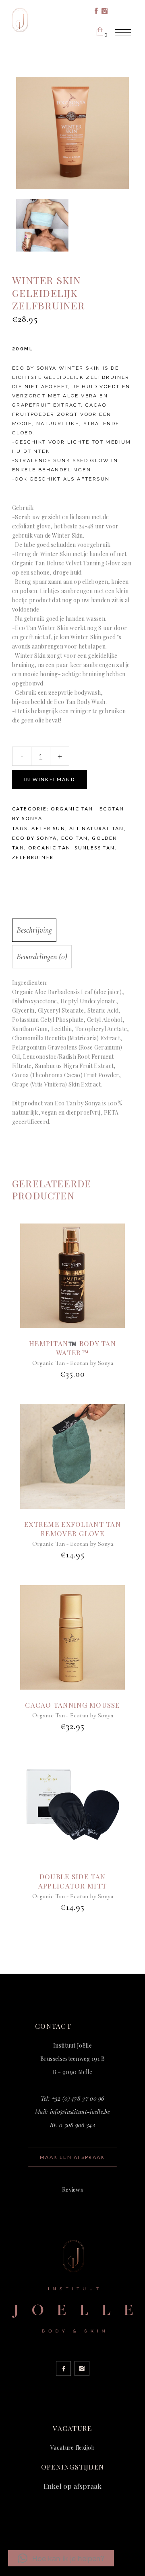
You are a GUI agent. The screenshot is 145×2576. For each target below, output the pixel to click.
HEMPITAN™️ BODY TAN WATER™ (72, 1348)
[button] (61, 2558)
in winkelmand (50, 779)
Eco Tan (75, 838)
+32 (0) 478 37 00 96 (78, 2098)
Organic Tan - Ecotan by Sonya (73, 1363)
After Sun (48, 828)
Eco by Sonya (35, 838)
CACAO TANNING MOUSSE (72, 1705)
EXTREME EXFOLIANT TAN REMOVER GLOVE (72, 1529)
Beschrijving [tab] (34, 930)
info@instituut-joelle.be (80, 2112)
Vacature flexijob (72, 2448)
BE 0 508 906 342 (72, 2125)
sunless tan (95, 848)
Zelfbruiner (33, 857)
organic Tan (49, 848)
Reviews (72, 2190)
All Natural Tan (97, 828)
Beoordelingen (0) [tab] (42, 957)
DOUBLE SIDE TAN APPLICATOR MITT (72, 1881)
